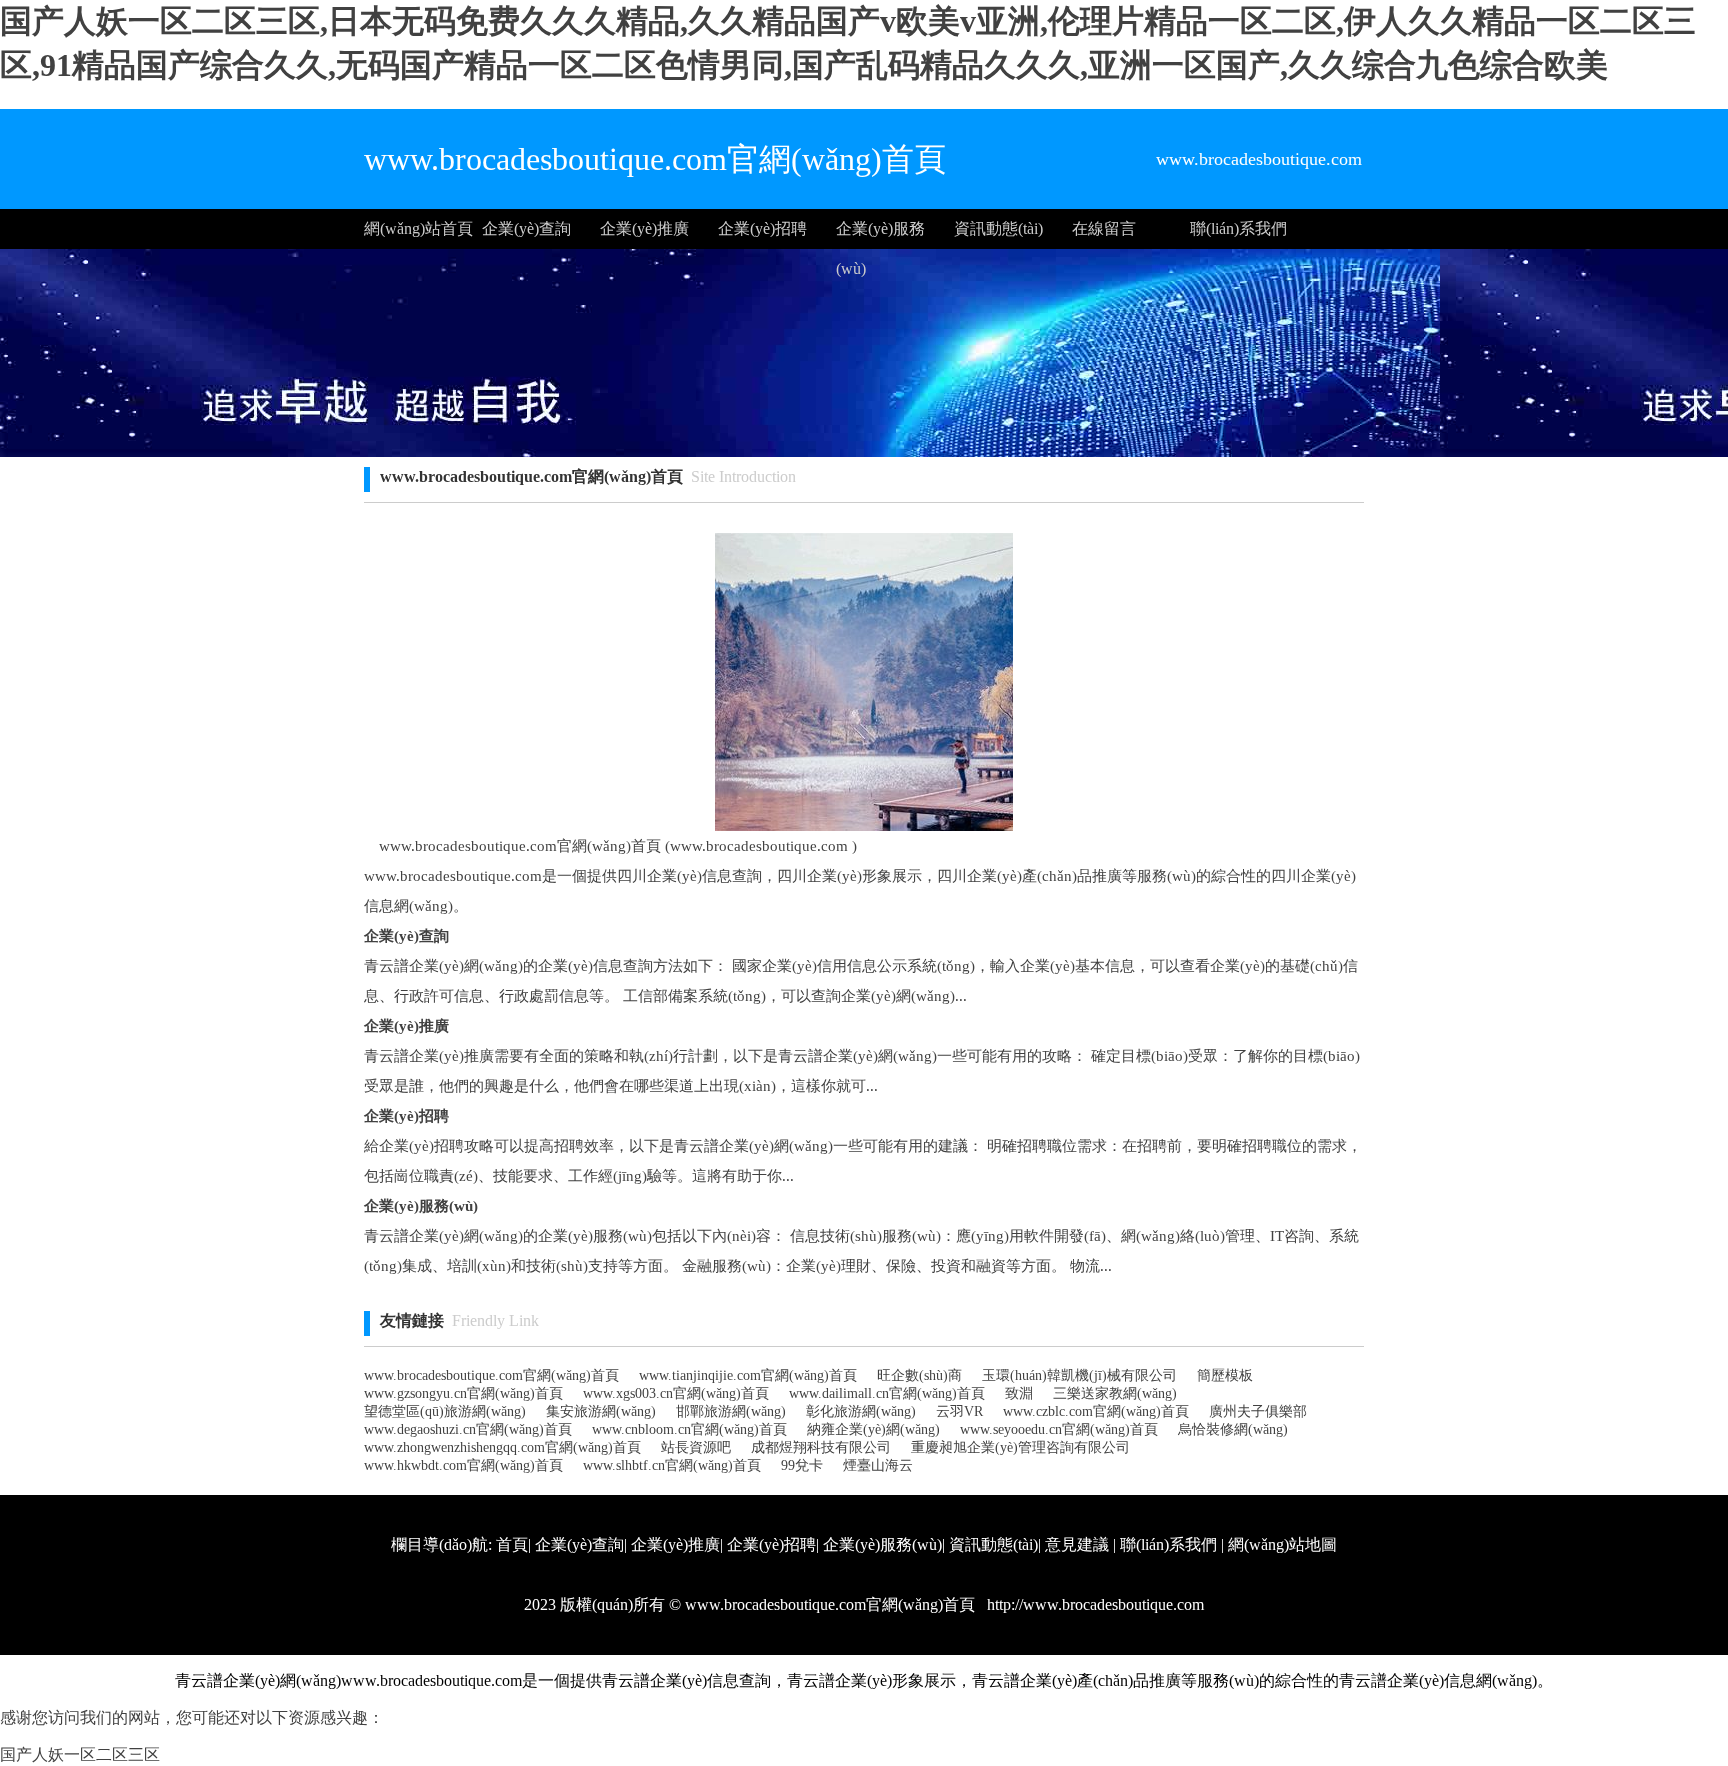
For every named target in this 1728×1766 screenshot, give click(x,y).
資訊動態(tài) (998, 228)
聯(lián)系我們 (1238, 228)
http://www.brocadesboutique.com (1093, 1604)
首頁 (512, 1544)
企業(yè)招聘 (762, 228)
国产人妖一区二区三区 (80, 1754)
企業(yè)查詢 (526, 228)
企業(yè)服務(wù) (880, 234)
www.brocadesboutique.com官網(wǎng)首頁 (491, 1375)
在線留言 (1104, 228)
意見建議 (1077, 1544)
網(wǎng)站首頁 (418, 228)
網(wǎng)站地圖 (1282, 1544)
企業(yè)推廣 (644, 228)
